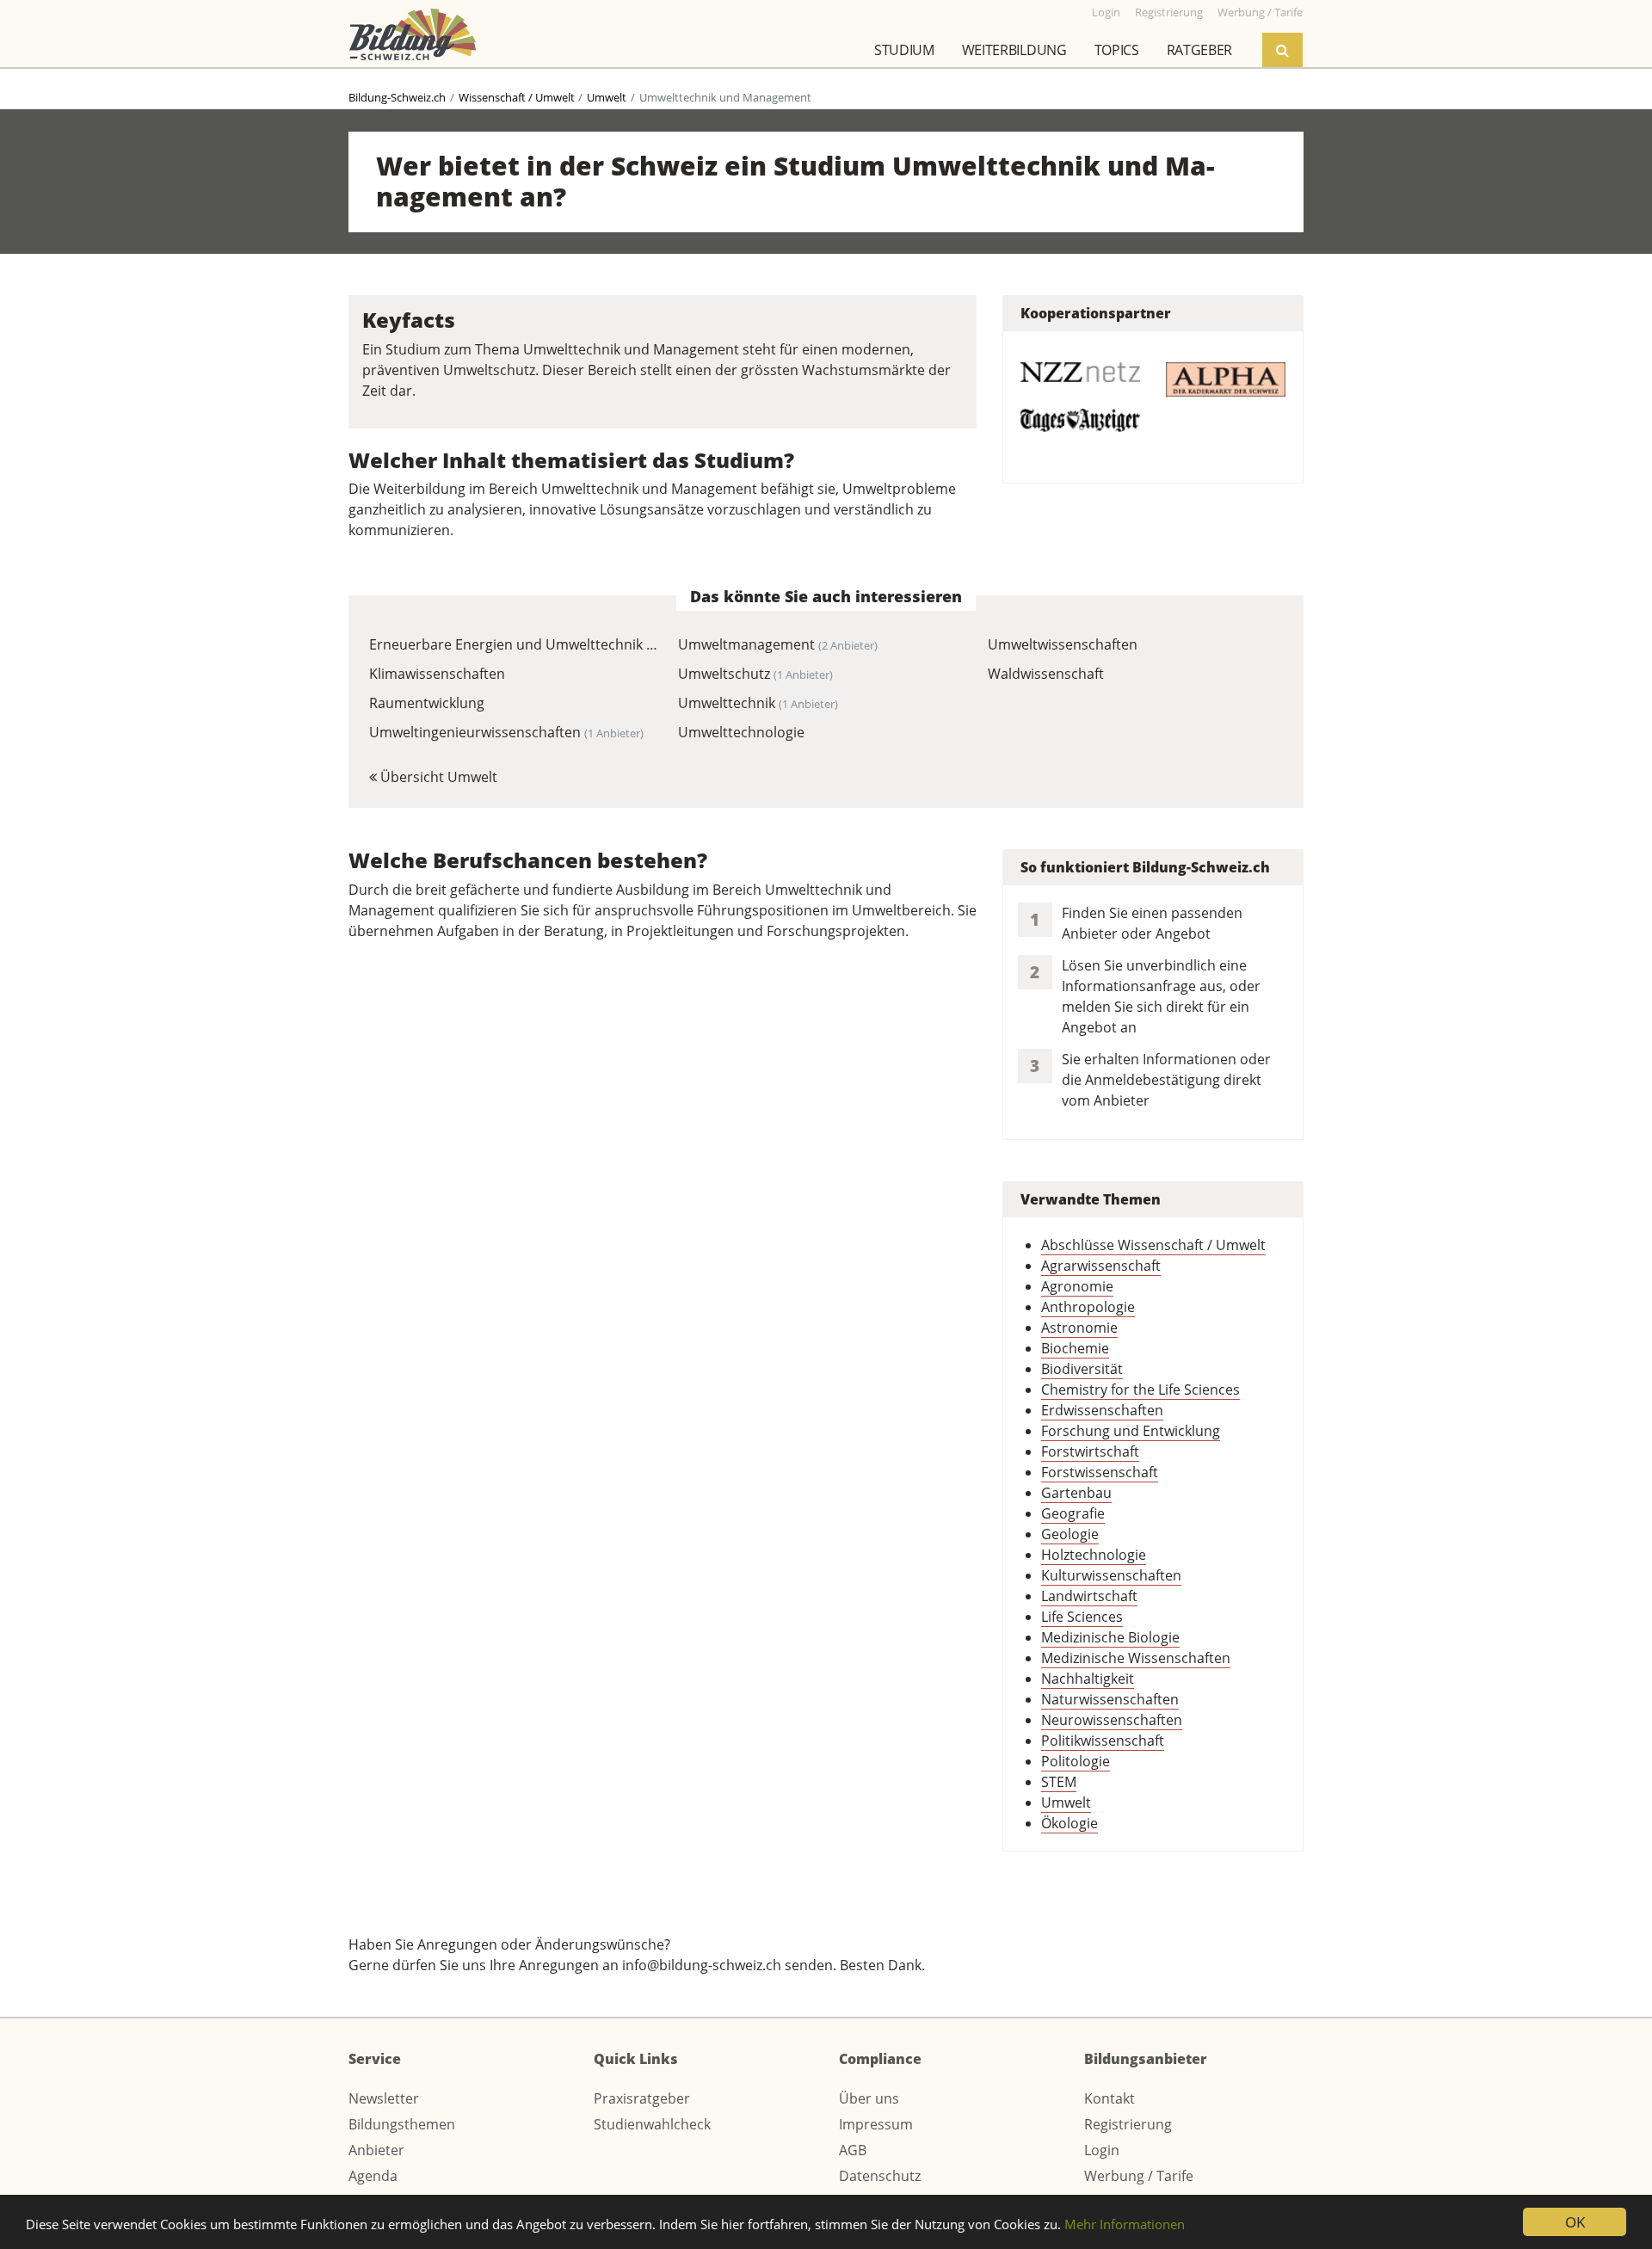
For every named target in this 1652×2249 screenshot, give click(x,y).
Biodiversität (1082, 1369)
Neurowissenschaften (1112, 1720)
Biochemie (1075, 1348)
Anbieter (376, 2150)
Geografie (1073, 1513)
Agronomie (1077, 1286)
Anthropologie (1088, 1307)
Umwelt (607, 97)
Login (1102, 2150)
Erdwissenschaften (1102, 1410)
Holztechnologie (1094, 1555)
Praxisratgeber (642, 2098)
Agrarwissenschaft (1101, 1266)
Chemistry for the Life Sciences (1140, 1389)
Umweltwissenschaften (1063, 644)
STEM (1059, 1782)
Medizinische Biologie (1110, 1637)
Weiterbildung (1014, 50)
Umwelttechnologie (741, 732)
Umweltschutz (755, 674)
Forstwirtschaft (1090, 1451)
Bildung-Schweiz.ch (397, 97)
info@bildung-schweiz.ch (702, 1965)
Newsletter (384, 2098)
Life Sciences (1082, 1617)
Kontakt (1110, 2098)
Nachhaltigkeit (1088, 1679)
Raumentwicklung (427, 703)
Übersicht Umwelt (437, 777)
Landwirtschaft (1089, 1596)
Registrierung (1128, 2124)
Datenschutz (880, 2176)
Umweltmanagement (778, 644)
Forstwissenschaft (1100, 1472)
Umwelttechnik (758, 703)
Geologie (1070, 1534)
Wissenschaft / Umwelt (517, 97)
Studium (904, 50)
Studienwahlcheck (652, 2124)
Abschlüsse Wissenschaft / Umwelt (1153, 1245)
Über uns (869, 2098)
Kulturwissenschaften (1111, 1575)
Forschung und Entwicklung (1131, 1431)
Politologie (1076, 1761)
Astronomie (1079, 1328)
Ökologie (1069, 1823)
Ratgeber (1199, 50)
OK (1575, 2222)
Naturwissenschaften (1110, 1699)
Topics (1117, 50)
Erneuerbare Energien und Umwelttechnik (514, 644)
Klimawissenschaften (437, 674)
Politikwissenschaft (1103, 1741)
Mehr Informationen (1125, 2224)
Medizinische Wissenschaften (1136, 1658)
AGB (853, 2150)
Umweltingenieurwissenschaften (506, 732)
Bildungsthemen (402, 2124)
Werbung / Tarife (1139, 2176)
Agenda (373, 2176)
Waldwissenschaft (1046, 674)
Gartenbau (1076, 1493)
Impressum (876, 2124)
